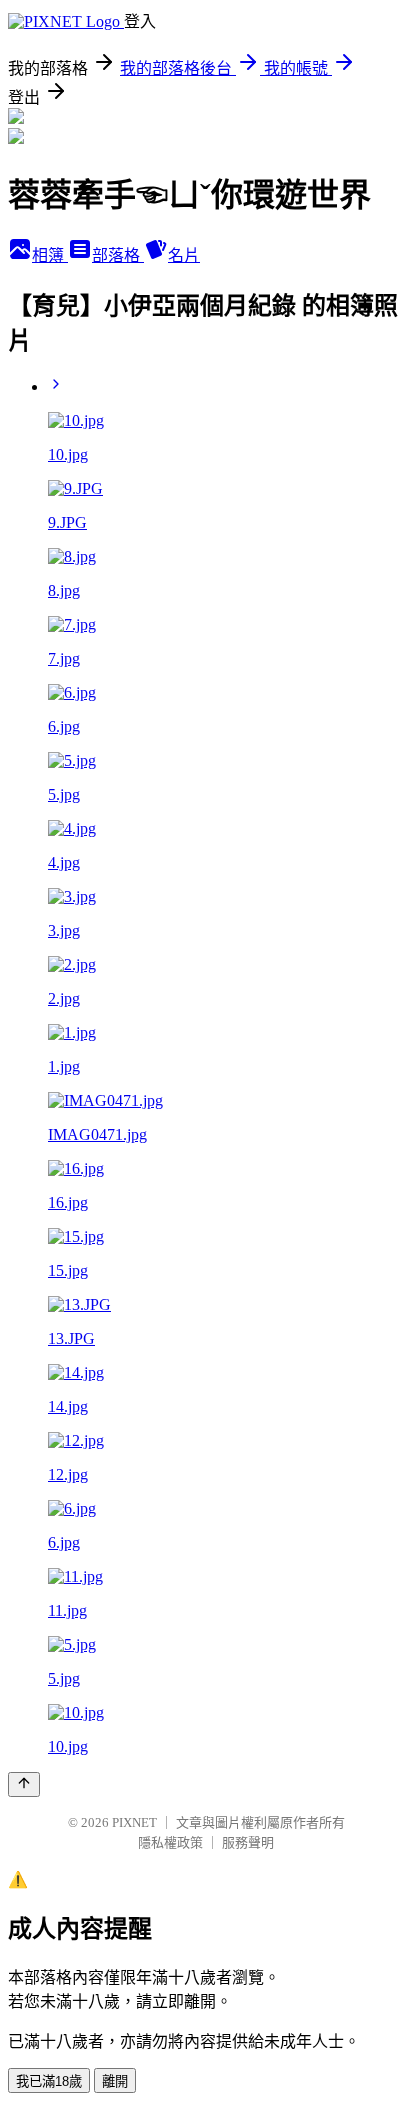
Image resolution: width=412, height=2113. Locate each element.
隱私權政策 (170, 1842)
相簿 (50, 255)
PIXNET (134, 1822)
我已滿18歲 (49, 2081)
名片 (184, 255)
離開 (115, 2081)
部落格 (118, 255)
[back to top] (24, 1784)
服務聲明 (248, 1842)
